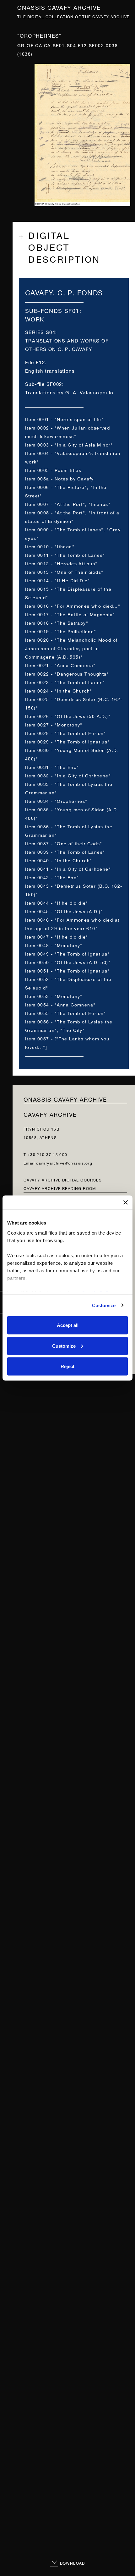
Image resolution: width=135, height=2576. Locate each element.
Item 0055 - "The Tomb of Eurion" (66, 1013)
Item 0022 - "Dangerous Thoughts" (67, 673)
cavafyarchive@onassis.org (64, 1162)
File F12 (35, 362)
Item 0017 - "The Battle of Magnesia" (70, 614)
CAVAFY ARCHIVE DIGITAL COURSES (63, 1179)
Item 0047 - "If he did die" (57, 936)
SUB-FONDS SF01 (52, 310)
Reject (67, 1366)
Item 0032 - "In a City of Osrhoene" (68, 775)
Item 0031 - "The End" (52, 767)
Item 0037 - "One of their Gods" (64, 843)
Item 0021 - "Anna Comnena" (60, 665)
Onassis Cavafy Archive (59, 7)
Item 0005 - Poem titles (53, 470)
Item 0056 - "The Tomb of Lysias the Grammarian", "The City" (69, 1025)
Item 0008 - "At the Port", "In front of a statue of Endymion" (72, 516)
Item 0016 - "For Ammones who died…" (73, 605)
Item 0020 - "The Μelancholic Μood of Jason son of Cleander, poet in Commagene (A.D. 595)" (71, 648)
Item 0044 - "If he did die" (57, 902)
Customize (104, 1305)
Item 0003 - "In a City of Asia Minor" (69, 444)
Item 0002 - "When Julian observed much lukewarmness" (67, 431)
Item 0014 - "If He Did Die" (58, 580)
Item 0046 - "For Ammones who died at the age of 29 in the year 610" (72, 924)
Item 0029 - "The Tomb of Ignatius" (67, 741)
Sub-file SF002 (44, 384)
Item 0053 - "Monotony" (54, 996)
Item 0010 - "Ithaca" (50, 546)
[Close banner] (126, 1203)
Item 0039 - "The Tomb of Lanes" (65, 851)
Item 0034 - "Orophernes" (56, 800)
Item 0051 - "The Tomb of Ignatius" (67, 970)
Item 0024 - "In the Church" (59, 690)
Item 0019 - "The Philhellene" (61, 631)
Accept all (68, 1325)
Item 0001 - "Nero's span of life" (64, 419)
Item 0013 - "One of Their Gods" (64, 571)
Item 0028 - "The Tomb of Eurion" (66, 733)
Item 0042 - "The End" (52, 877)
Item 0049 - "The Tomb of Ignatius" (67, 953)
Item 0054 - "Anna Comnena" (60, 1004)
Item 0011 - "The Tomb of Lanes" (65, 554)
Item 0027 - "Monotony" (54, 724)
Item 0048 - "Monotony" (54, 945)
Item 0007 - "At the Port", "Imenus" (68, 504)
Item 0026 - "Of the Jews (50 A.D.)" (68, 716)
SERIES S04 (40, 332)
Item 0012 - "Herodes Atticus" (61, 563)
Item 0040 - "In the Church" (59, 860)
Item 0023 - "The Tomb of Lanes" (65, 682)
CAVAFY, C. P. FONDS (64, 292)
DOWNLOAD (72, 2563)
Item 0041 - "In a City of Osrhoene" (68, 868)
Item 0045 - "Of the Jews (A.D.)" (64, 911)
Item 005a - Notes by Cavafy (59, 478)
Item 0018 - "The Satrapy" (57, 622)
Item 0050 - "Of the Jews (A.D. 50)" (68, 962)
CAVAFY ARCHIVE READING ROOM (60, 1188)
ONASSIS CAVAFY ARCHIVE (65, 1099)
